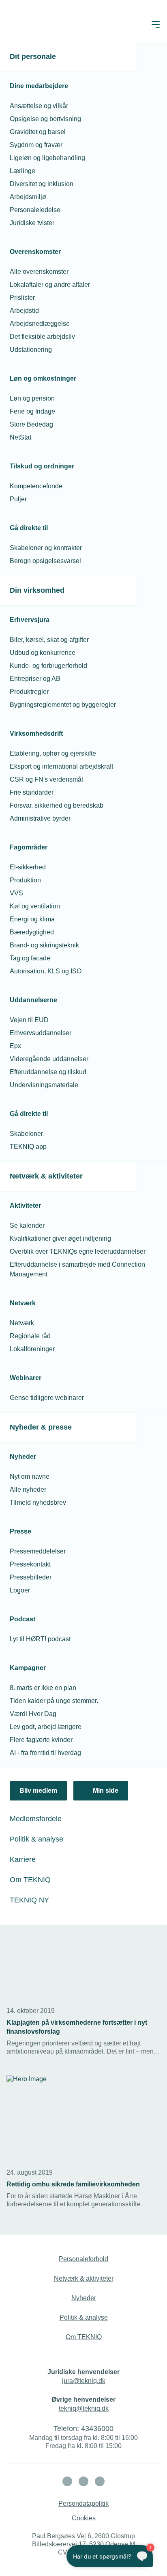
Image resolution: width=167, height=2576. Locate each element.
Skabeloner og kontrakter (46, 548)
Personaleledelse (35, 210)
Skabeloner (26, 1134)
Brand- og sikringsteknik (44, 945)
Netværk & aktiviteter (46, 1176)
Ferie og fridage (32, 411)
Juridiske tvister (32, 223)
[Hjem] (39, 24)
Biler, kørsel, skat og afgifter (49, 640)
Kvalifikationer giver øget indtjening (60, 1238)
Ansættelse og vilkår (39, 106)
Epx (15, 1046)
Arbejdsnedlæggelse (40, 324)
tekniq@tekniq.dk (84, 2408)
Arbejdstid (24, 311)
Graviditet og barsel (38, 132)
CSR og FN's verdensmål (46, 779)
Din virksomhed (37, 590)
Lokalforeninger (32, 1349)
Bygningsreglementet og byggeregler (63, 705)
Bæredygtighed (32, 932)
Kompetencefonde (36, 486)
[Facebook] (83, 2481)
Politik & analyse (36, 1839)
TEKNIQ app (28, 1147)
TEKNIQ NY (29, 1900)
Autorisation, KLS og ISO (46, 971)
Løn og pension (32, 398)
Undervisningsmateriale (44, 1085)
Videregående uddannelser (49, 1059)
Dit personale (33, 56)
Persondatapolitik (83, 2503)
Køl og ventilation (35, 906)
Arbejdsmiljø (28, 197)
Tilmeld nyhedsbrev (38, 1502)
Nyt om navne (30, 1476)
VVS (16, 893)
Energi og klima (32, 919)
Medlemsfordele (36, 1819)
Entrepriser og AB (35, 679)
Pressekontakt (30, 1564)
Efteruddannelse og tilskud (48, 1072)
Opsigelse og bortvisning (45, 119)
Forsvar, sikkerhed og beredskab (57, 805)
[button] (156, 24)
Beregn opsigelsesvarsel (45, 561)
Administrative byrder (40, 818)
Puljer (18, 499)
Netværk (22, 1323)
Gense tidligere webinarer (47, 1398)
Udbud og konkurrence (43, 653)
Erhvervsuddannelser (41, 1033)
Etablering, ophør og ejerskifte (53, 753)
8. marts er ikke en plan (43, 1688)
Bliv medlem (38, 1791)
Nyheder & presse (41, 1427)
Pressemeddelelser (38, 1551)
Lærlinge (22, 171)
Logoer (20, 1590)
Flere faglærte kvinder (41, 1740)
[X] (100, 2481)
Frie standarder (32, 792)
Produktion (25, 880)
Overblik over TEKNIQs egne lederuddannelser (78, 1251)
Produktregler (29, 692)
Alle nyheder (28, 1489)
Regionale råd (30, 1336)
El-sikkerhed (28, 867)
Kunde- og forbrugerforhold (48, 666)
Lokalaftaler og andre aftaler (50, 285)
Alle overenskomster (39, 272)
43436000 (97, 2429)
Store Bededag (31, 424)
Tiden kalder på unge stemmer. (54, 1701)
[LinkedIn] (67, 2481)
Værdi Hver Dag (33, 1714)
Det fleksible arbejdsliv (42, 337)
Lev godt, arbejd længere (46, 1727)
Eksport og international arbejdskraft (61, 766)
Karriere (23, 1859)
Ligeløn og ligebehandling (47, 158)
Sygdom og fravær (36, 145)
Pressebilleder (31, 1577)
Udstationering (31, 350)
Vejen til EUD (29, 1020)
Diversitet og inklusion (42, 184)
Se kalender (27, 1225)
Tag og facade (30, 958)
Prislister (22, 298)
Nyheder (84, 2298)
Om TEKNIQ (30, 1880)
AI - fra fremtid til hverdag (45, 1753)
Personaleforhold (83, 2259)
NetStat (20, 437)
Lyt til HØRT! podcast (40, 1639)
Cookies (84, 2518)
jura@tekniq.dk (84, 2381)
